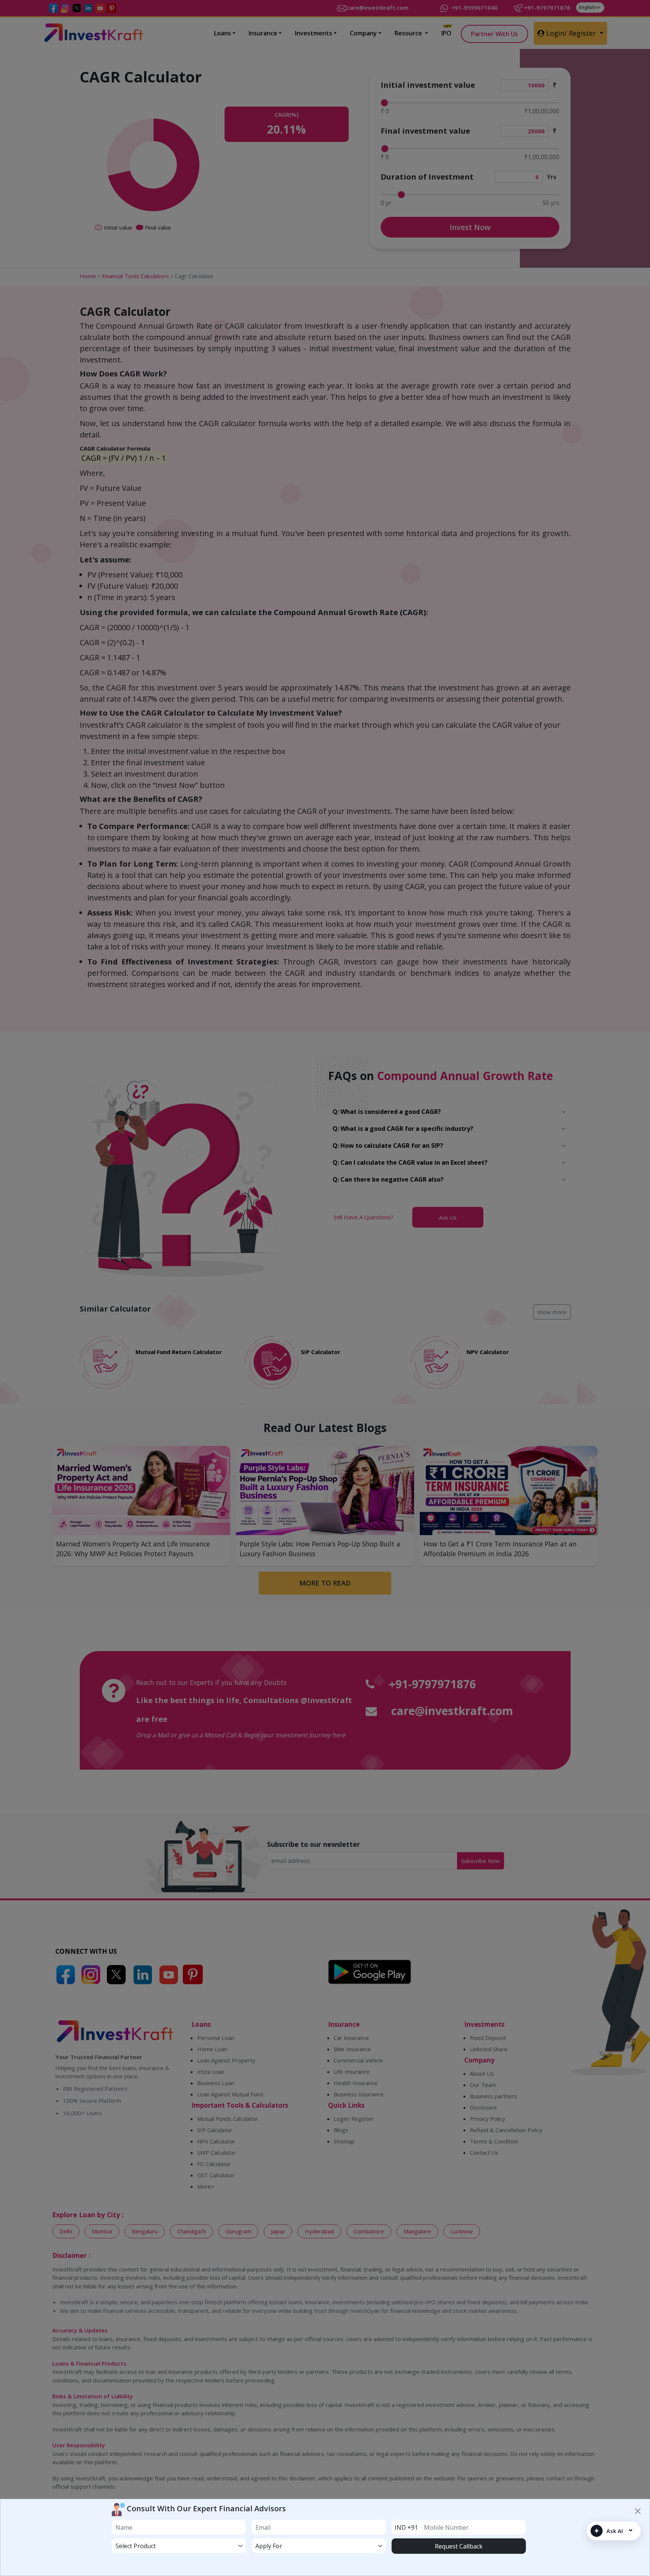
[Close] (638, 2511)
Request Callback (459, 2546)
